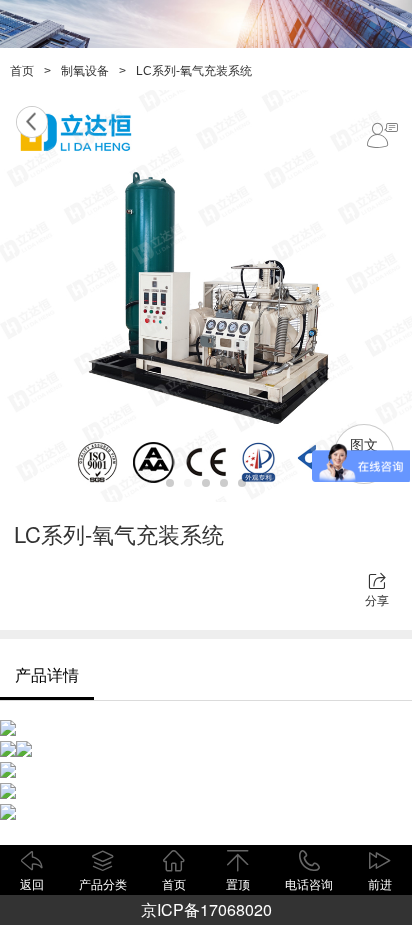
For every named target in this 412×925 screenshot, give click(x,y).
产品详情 (47, 674)
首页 (22, 71)
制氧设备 (85, 71)
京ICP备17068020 (206, 909)
